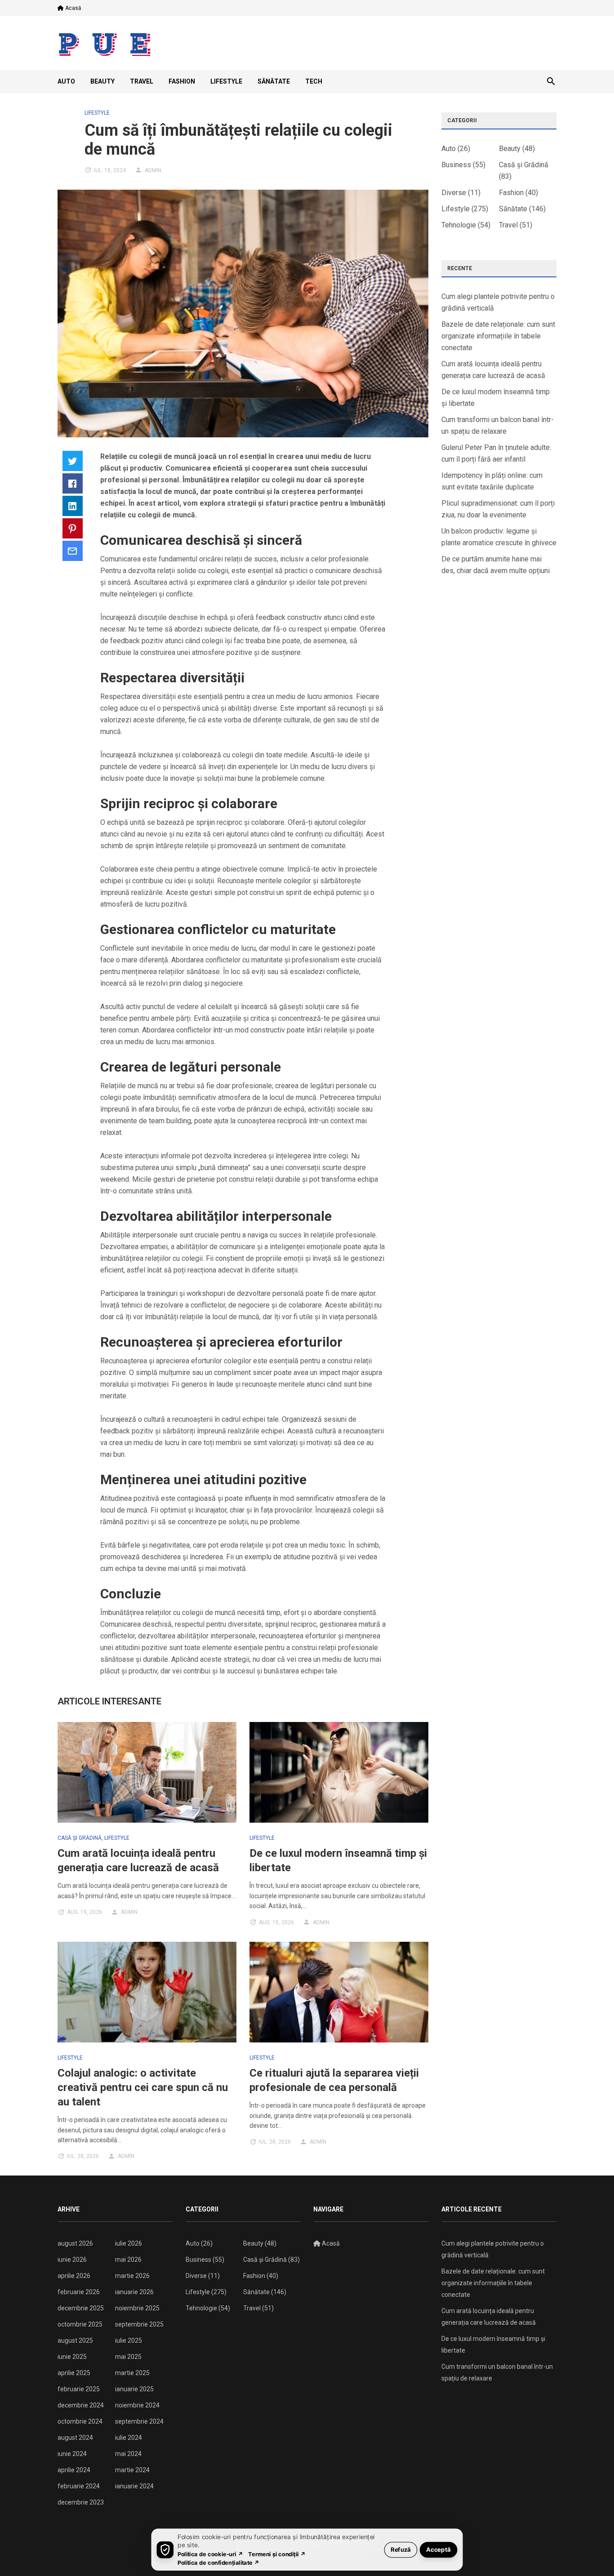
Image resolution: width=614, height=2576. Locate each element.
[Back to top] (589, 2551)
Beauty (102, 81)
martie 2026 (132, 2276)
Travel (142, 81)
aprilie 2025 (74, 2373)
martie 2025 (132, 2373)
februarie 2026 (79, 2292)
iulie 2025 (129, 2340)
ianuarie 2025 (134, 2389)
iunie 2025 (72, 2357)
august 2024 (75, 2438)
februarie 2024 (79, 2486)
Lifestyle (226, 81)
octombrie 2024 (80, 2421)
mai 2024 (128, 2454)
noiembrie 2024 (137, 2405)
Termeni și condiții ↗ (277, 2554)
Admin (153, 170)
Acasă (73, 8)
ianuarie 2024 (134, 2486)
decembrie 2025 (81, 2308)
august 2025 (75, 2340)
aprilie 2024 (74, 2470)
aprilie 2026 (74, 2276)
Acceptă (438, 2549)
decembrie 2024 (81, 2405)
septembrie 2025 (139, 2324)
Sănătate (274, 81)
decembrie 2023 (81, 2502)
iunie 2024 (72, 2454)
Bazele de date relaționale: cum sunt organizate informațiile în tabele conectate (498, 336)
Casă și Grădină (80, 1838)
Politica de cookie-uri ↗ (210, 2554)
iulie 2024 (129, 2438)
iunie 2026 (72, 2260)
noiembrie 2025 (137, 2308)
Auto (66, 81)
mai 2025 (128, 2357)
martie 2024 (132, 2470)
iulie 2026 (129, 2243)
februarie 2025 (79, 2389)
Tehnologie (459, 225)
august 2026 (75, 2243)
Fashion (182, 81)
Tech (314, 81)
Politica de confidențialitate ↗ (219, 2562)
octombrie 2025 (80, 2324)
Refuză (401, 2549)
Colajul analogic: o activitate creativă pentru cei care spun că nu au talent (143, 2087)
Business (456, 165)
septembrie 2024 (139, 2421)
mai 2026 (128, 2260)
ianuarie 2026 (134, 2292)
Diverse (454, 193)
